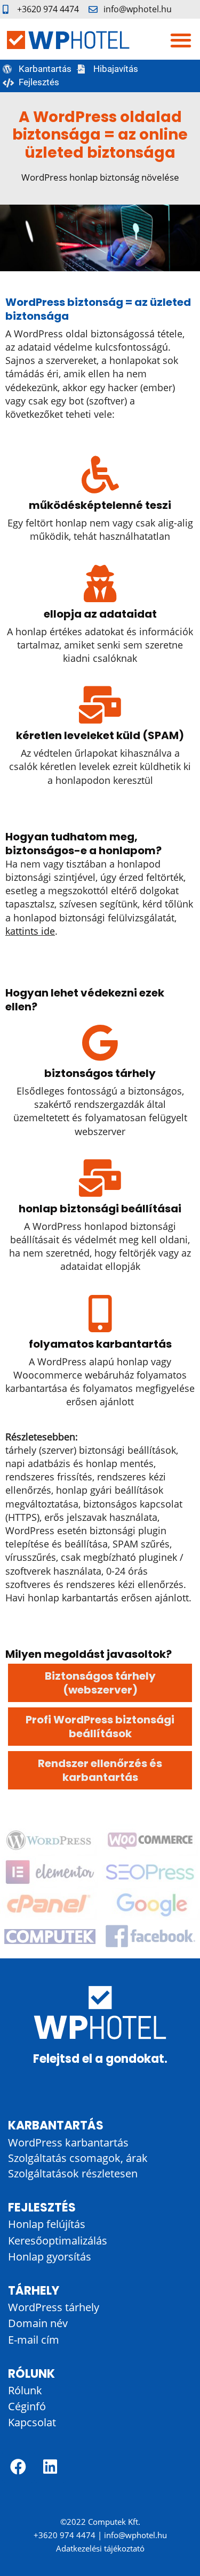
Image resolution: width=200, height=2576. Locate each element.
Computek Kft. (114, 2522)
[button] (181, 40)
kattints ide (30, 931)
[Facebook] (18, 2467)
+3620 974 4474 (65, 2535)
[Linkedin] (50, 2467)
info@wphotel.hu (135, 2535)
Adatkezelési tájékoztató (100, 2548)
